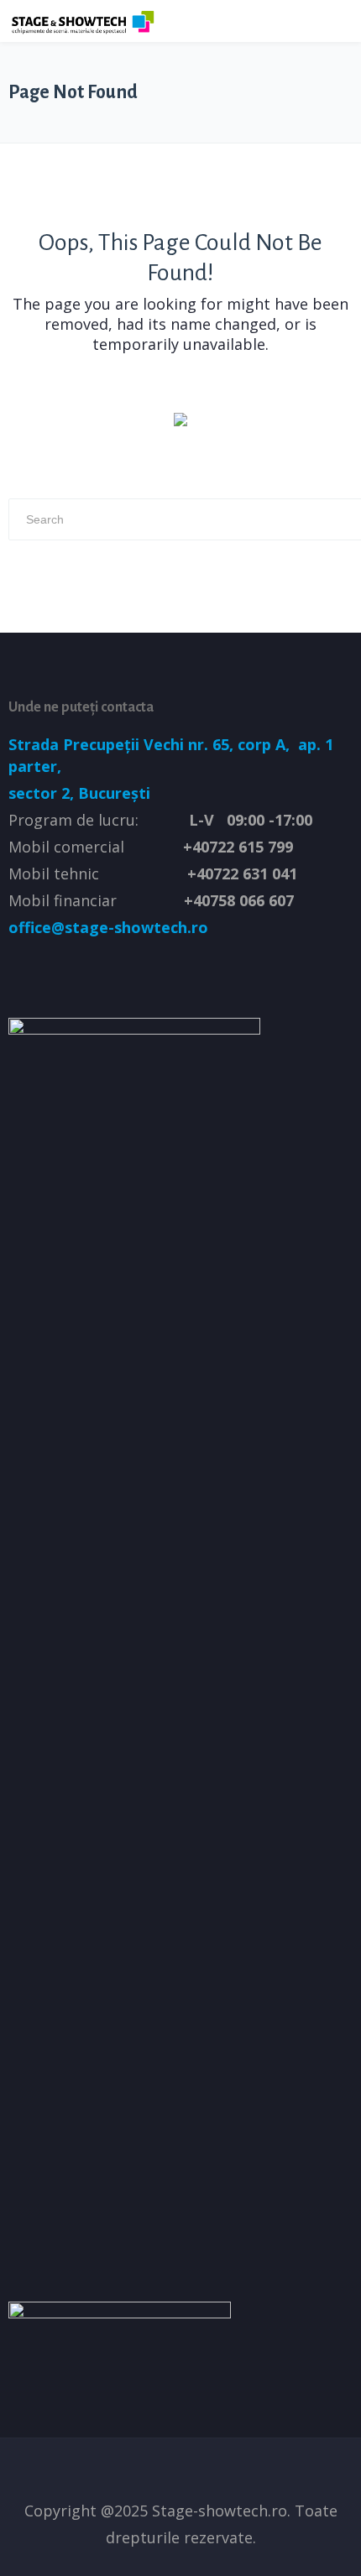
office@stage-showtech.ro (108, 927)
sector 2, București (79, 793)
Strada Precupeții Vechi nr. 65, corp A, (151, 744)
